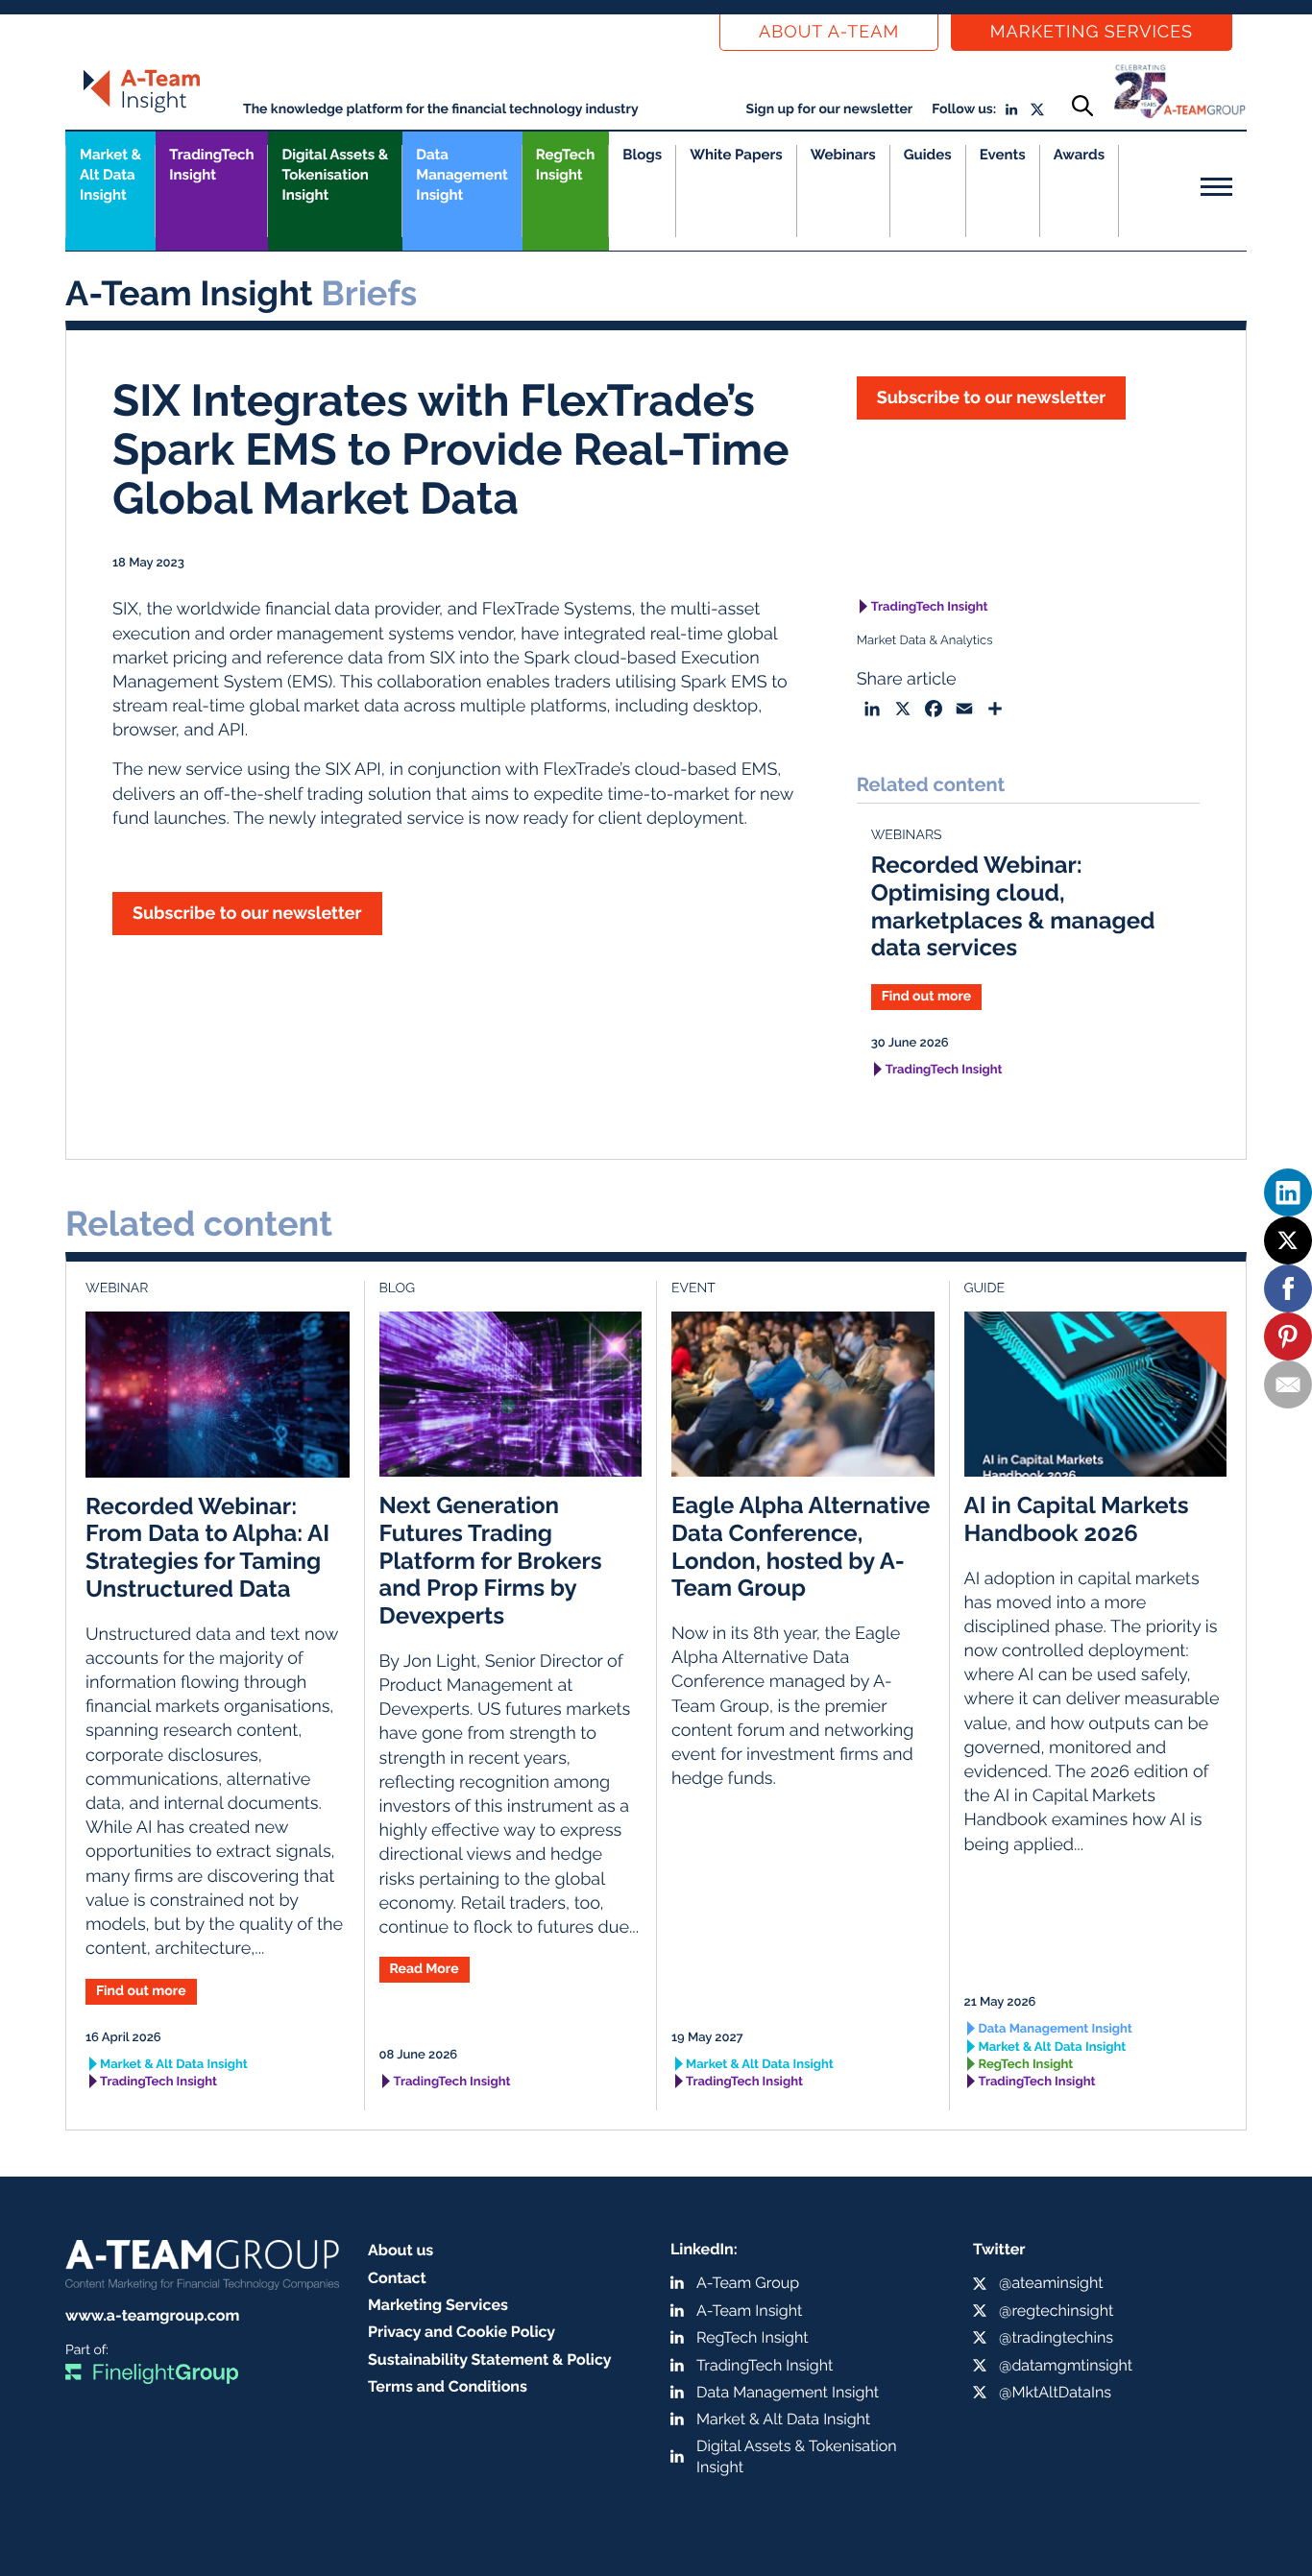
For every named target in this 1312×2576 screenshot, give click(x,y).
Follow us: (964, 109)
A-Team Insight (749, 2311)
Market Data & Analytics (925, 641)
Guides (928, 155)
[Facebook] (1288, 1288)
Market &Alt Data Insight (110, 175)
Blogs (642, 155)
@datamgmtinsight (1066, 2365)
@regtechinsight (1056, 2311)
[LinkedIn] (1288, 1192)
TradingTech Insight (211, 165)
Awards (1079, 155)
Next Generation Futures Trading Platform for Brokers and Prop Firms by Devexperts (491, 1560)
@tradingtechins (1056, 2337)
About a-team (829, 32)
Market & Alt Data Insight (174, 2065)
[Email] (1288, 1384)
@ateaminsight (1051, 2283)
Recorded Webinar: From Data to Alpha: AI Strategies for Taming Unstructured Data (207, 1547)
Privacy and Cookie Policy (462, 2332)
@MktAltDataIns (1055, 2392)
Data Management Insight (462, 175)
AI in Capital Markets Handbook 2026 (1077, 1519)
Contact (397, 2278)
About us (401, 2250)
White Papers (736, 155)
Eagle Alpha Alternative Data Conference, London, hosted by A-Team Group (801, 1546)
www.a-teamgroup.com (152, 2315)
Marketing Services (1092, 32)
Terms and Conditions (448, 2386)
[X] (1288, 1240)
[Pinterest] (1288, 1336)
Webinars (843, 155)
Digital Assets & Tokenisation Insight (335, 175)
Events (1003, 155)
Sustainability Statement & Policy (490, 2359)
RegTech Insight (565, 165)
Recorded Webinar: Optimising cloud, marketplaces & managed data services (1013, 906)
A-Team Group (748, 2283)
